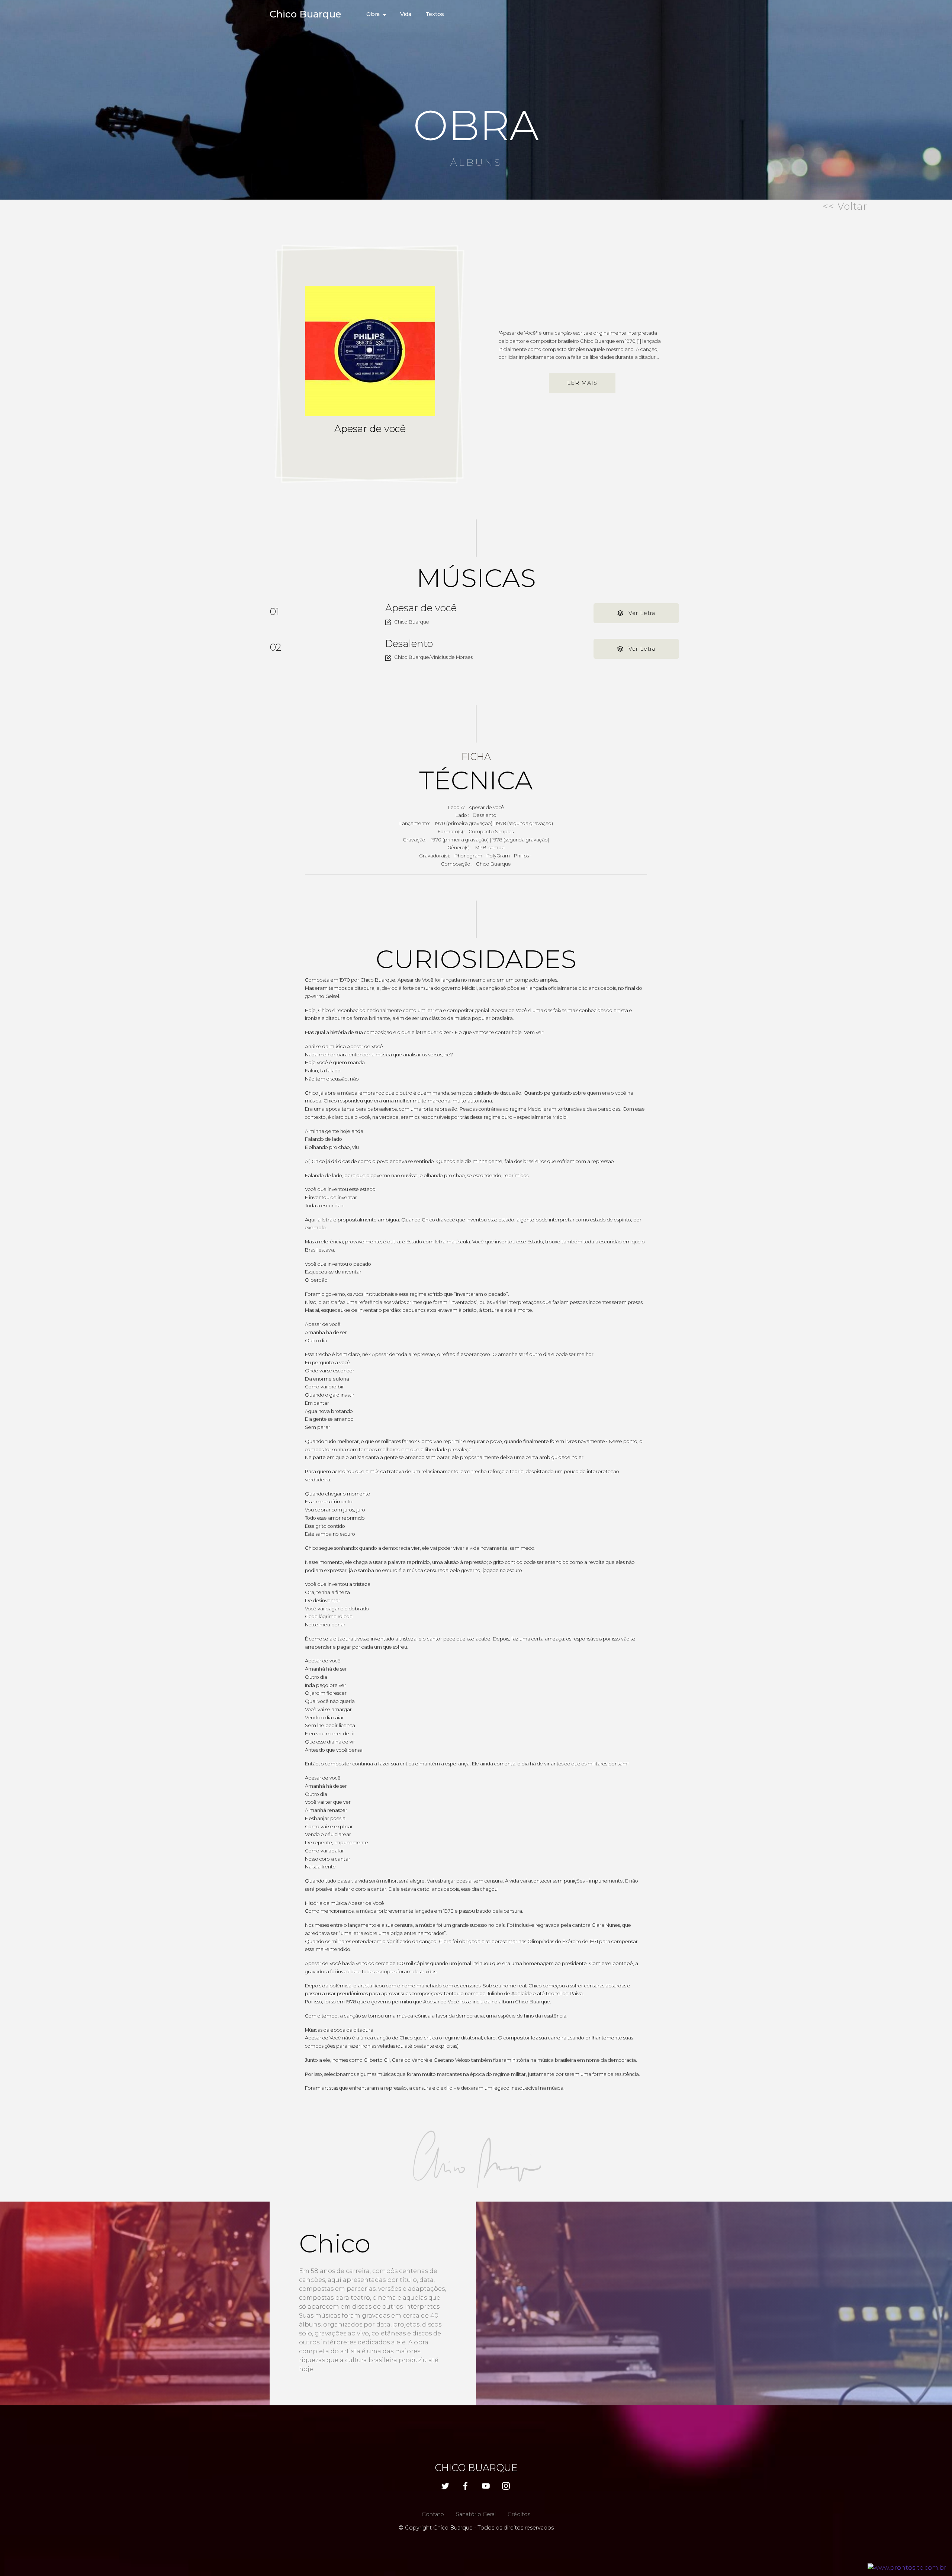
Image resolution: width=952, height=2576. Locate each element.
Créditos (519, 2514)
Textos (435, 14)
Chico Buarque (305, 14)
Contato (433, 2514)
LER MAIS (582, 383)
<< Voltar (845, 206)
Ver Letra (642, 613)
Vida (406, 14)
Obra (373, 14)
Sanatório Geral (476, 2514)
